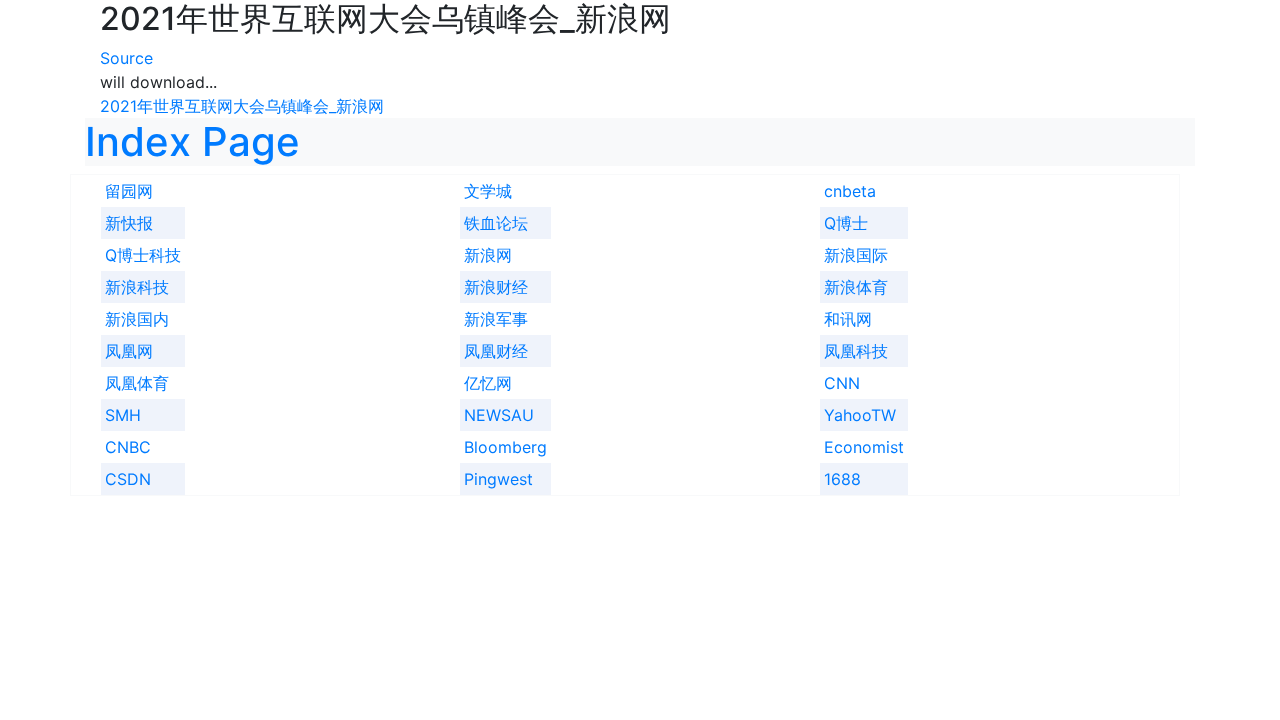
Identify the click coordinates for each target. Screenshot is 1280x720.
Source (126, 58)
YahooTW (860, 415)
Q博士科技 (143, 255)
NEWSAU (499, 415)
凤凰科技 (856, 351)
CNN (842, 383)
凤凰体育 (137, 383)
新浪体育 (856, 287)
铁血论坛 (496, 223)
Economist (864, 447)
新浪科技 (137, 287)
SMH (123, 415)
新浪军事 (496, 319)
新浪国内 (137, 319)
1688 (842, 479)
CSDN (128, 479)
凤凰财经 (496, 351)
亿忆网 (488, 383)
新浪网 (488, 255)
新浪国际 (856, 255)
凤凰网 (129, 351)
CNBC (128, 447)
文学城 (488, 191)
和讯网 (848, 319)
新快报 (129, 223)
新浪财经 (496, 287)
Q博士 (846, 223)
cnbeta (850, 191)
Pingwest (498, 479)
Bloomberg (505, 447)
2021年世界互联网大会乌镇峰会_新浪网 (242, 106)
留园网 (129, 191)
